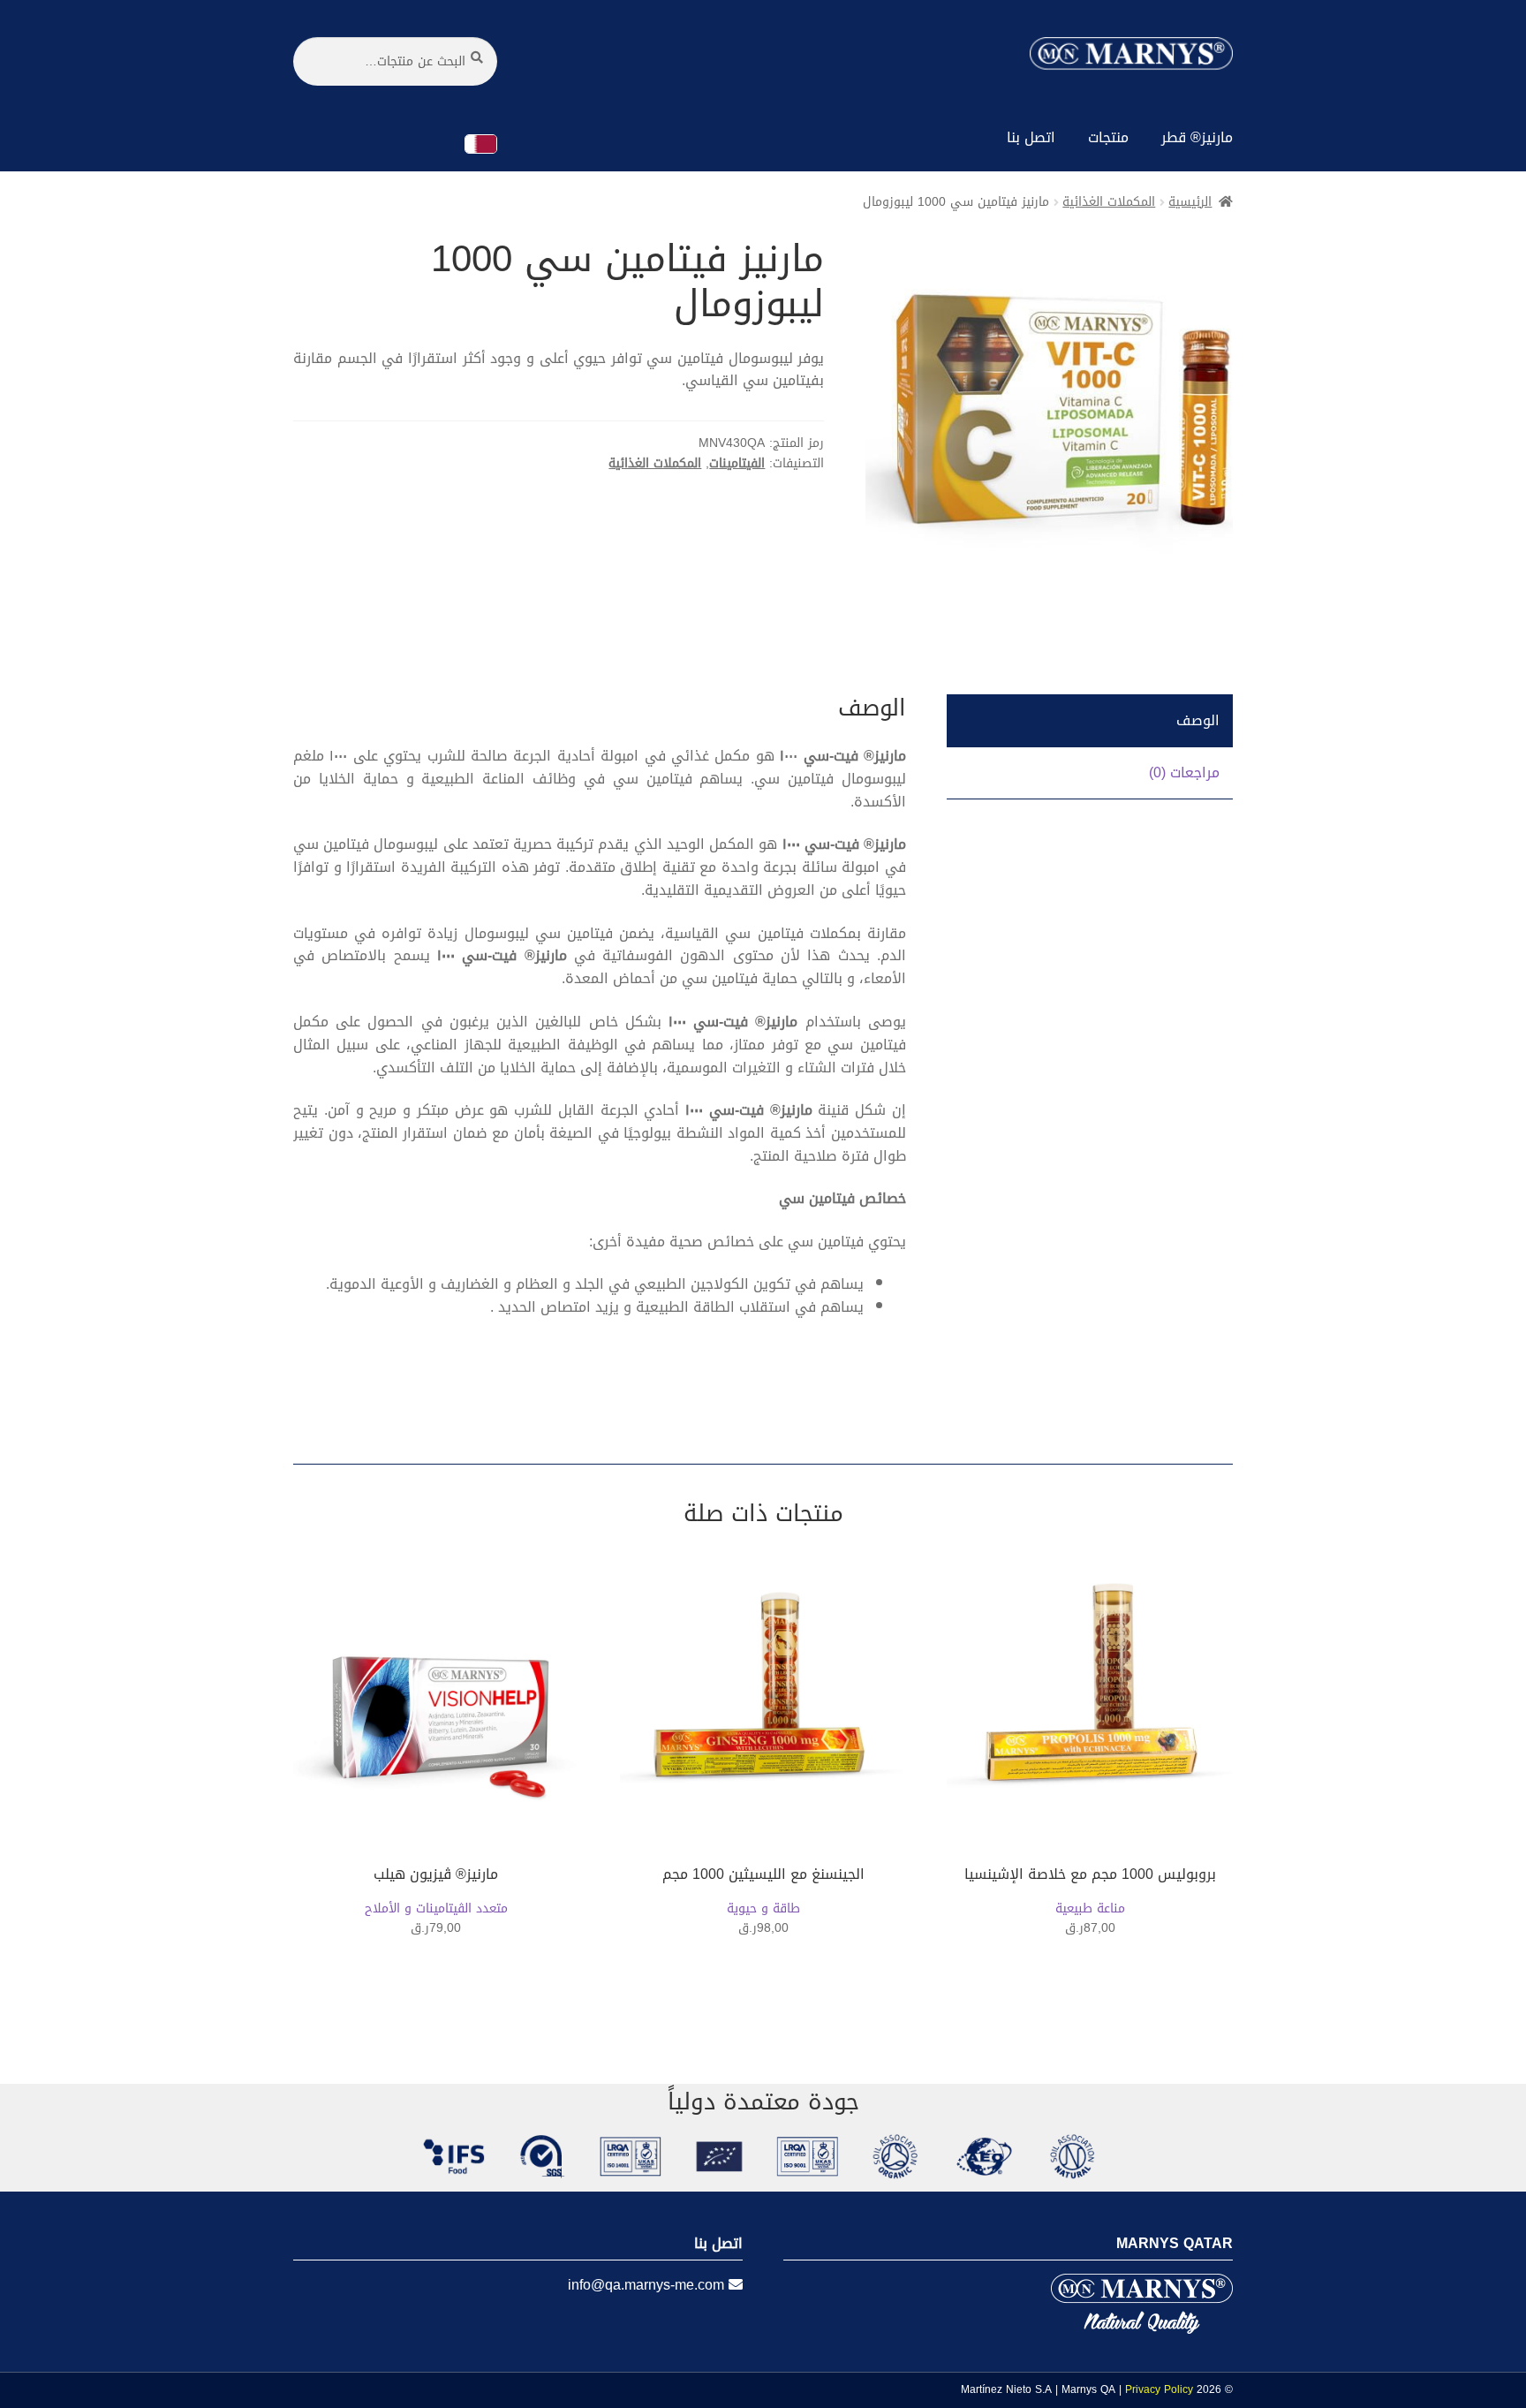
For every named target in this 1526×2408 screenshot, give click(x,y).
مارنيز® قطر (1197, 137)
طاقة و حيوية (763, 1909)
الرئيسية (1190, 202)
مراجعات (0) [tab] (1184, 772)
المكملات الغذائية (1109, 202)
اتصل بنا (1031, 137)
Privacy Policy (1159, 2389)
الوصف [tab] (1198, 720)
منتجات (1108, 137)
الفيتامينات (737, 463)
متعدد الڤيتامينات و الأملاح (436, 1909)
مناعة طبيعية (1090, 1909)
